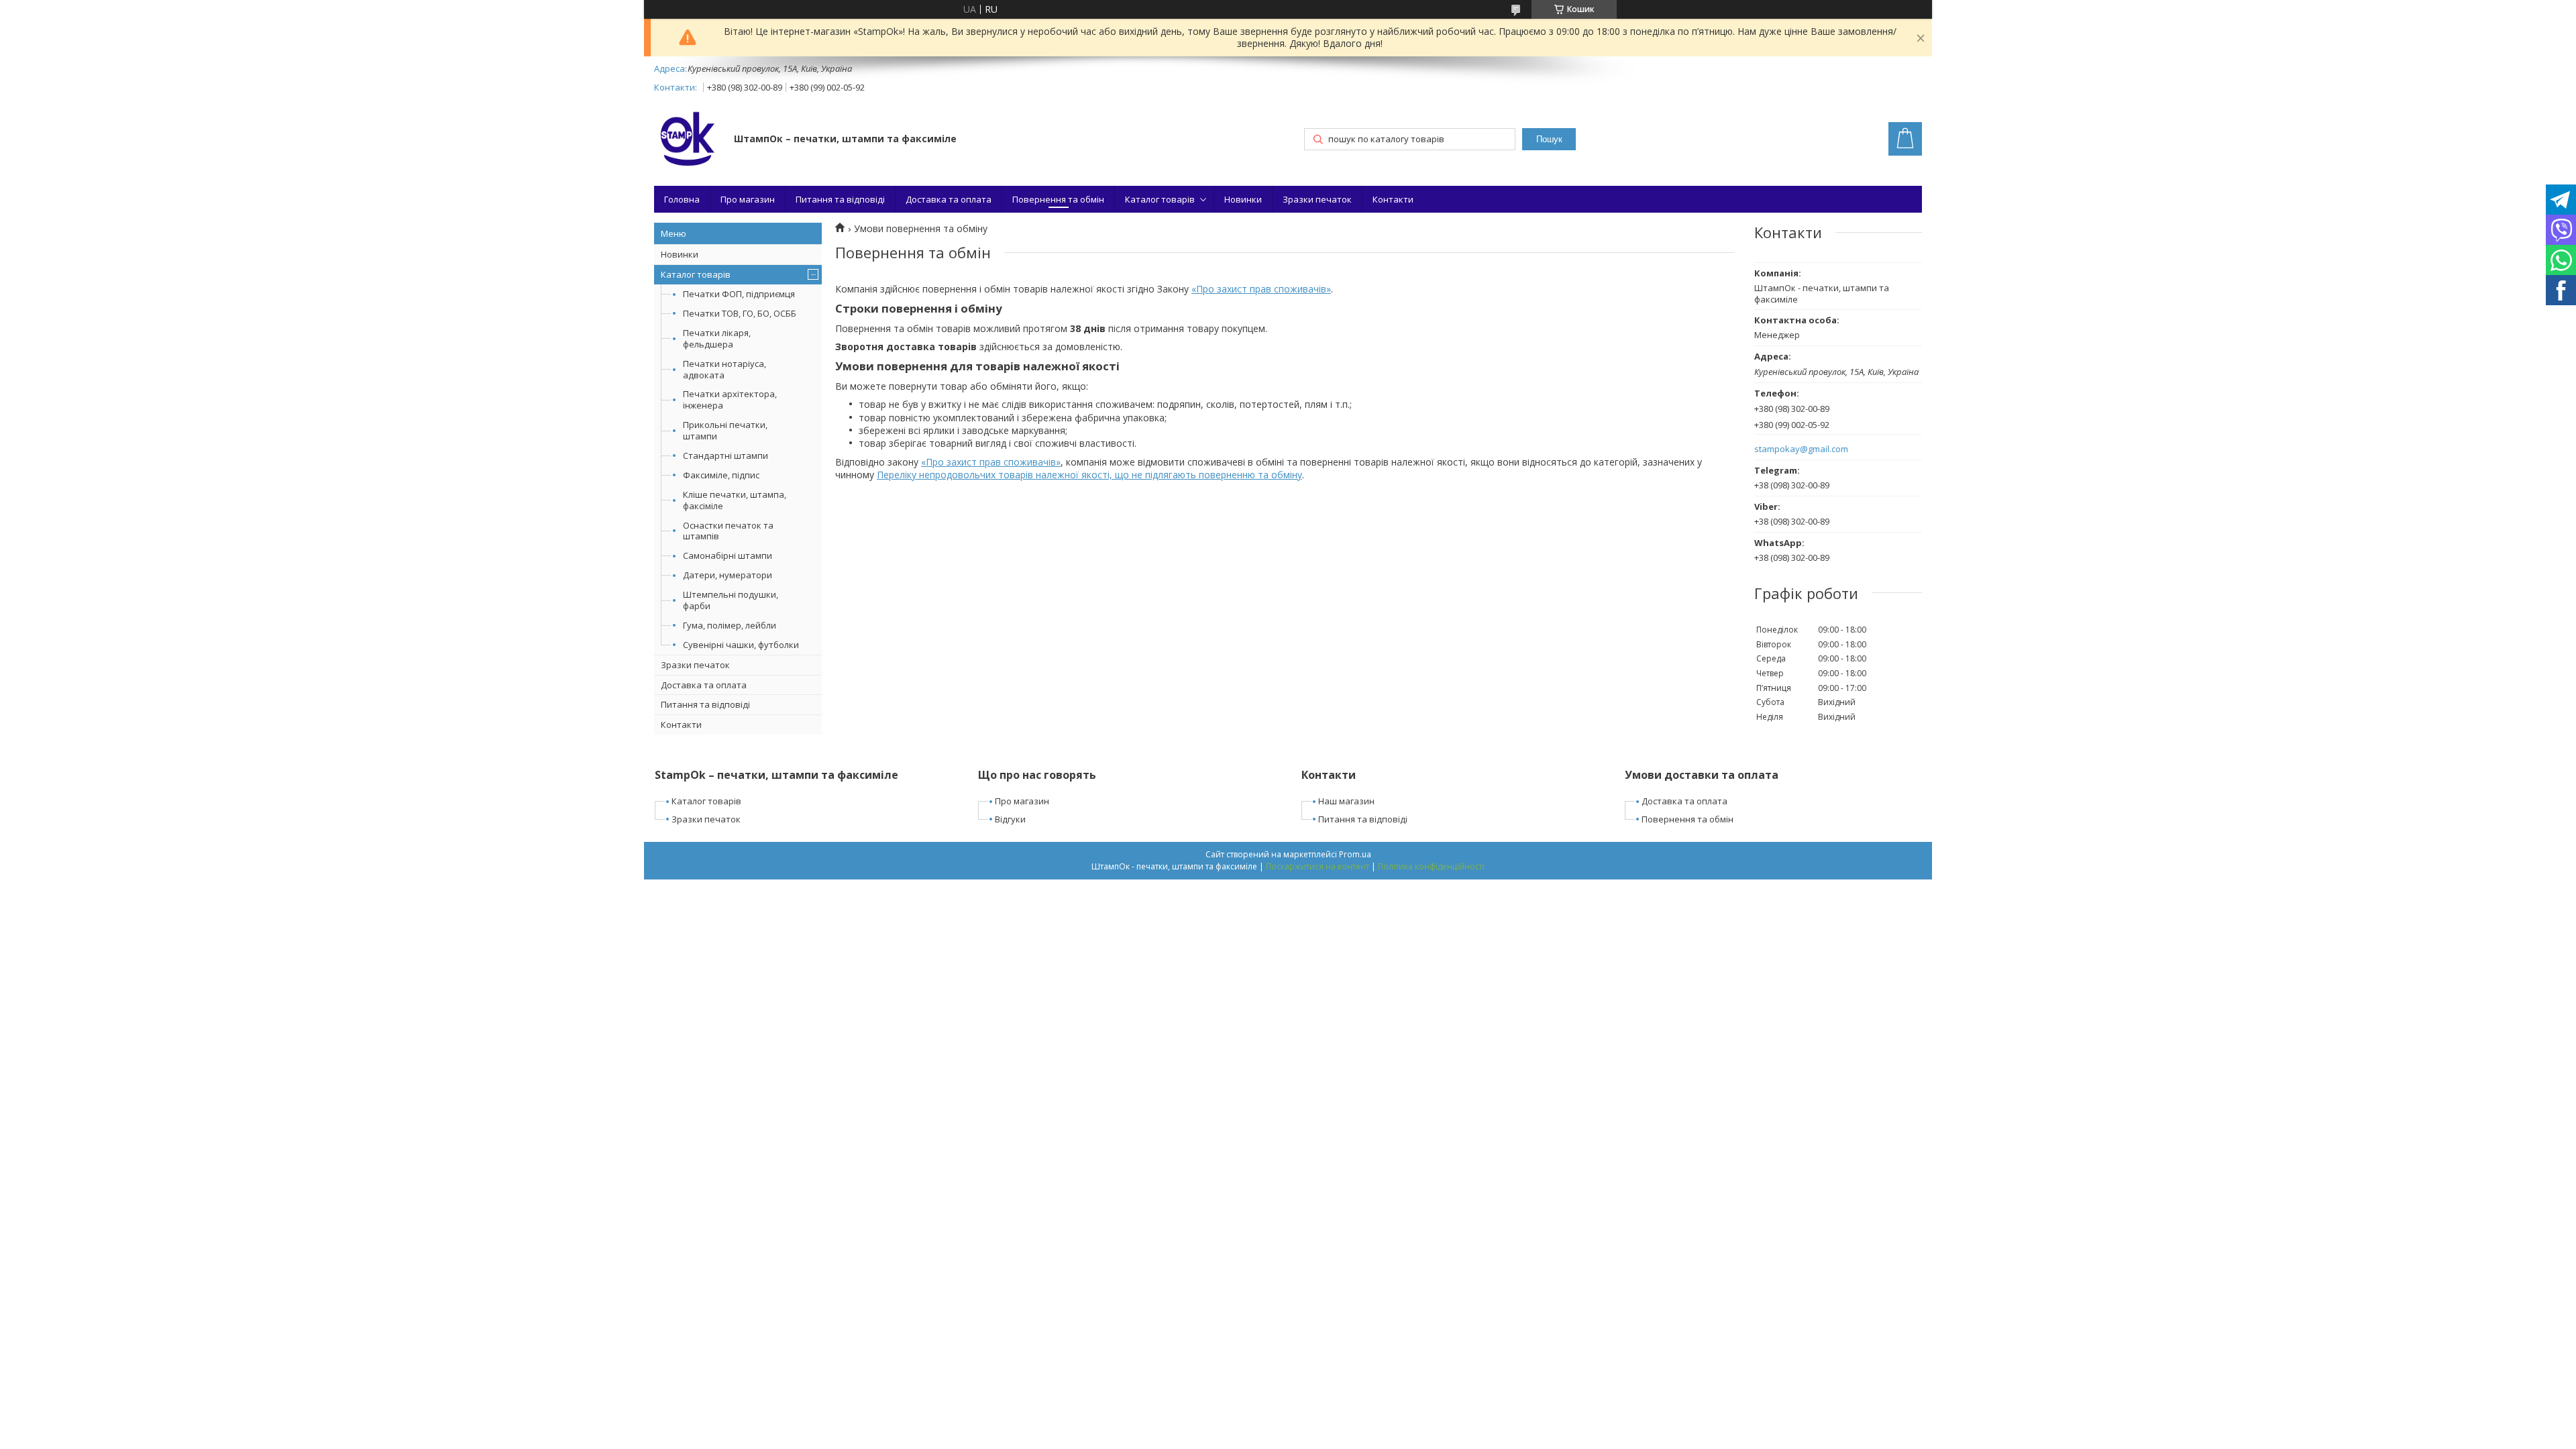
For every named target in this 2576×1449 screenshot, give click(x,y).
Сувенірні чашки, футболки (741, 645)
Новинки (1243, 199)
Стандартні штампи (726, 455)
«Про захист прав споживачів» (1261, 289)
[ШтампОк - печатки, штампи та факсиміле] (688, 140)
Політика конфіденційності (1431, 866)
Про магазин (748, 199)
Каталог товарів (1160, 199)
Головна (682, 199)
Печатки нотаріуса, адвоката (724, 369)
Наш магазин (1346, 801)
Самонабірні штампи (728, 555)
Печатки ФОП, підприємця (739, 294)
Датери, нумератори (728, 575)
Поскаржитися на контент (1318, 866)
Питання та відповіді (840, 199)
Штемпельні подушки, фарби (731, 600)
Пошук (1549, 139)
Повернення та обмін (1058, 199)
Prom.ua (1355, 854)
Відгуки (1010, 819)
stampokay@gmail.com (1801, 449)
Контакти (1393, 199)
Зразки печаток (1317, 199)
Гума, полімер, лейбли (730, 625)
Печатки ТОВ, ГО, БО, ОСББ (740, 313)
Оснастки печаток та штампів (728, 531)
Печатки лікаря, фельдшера (717, 338)
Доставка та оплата (949, 199)
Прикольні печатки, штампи (725, 430)
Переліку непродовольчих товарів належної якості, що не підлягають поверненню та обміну (1089, 475)
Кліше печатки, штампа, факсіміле (735, 500)
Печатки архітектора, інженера (730, 399)
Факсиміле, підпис (721, 475)
